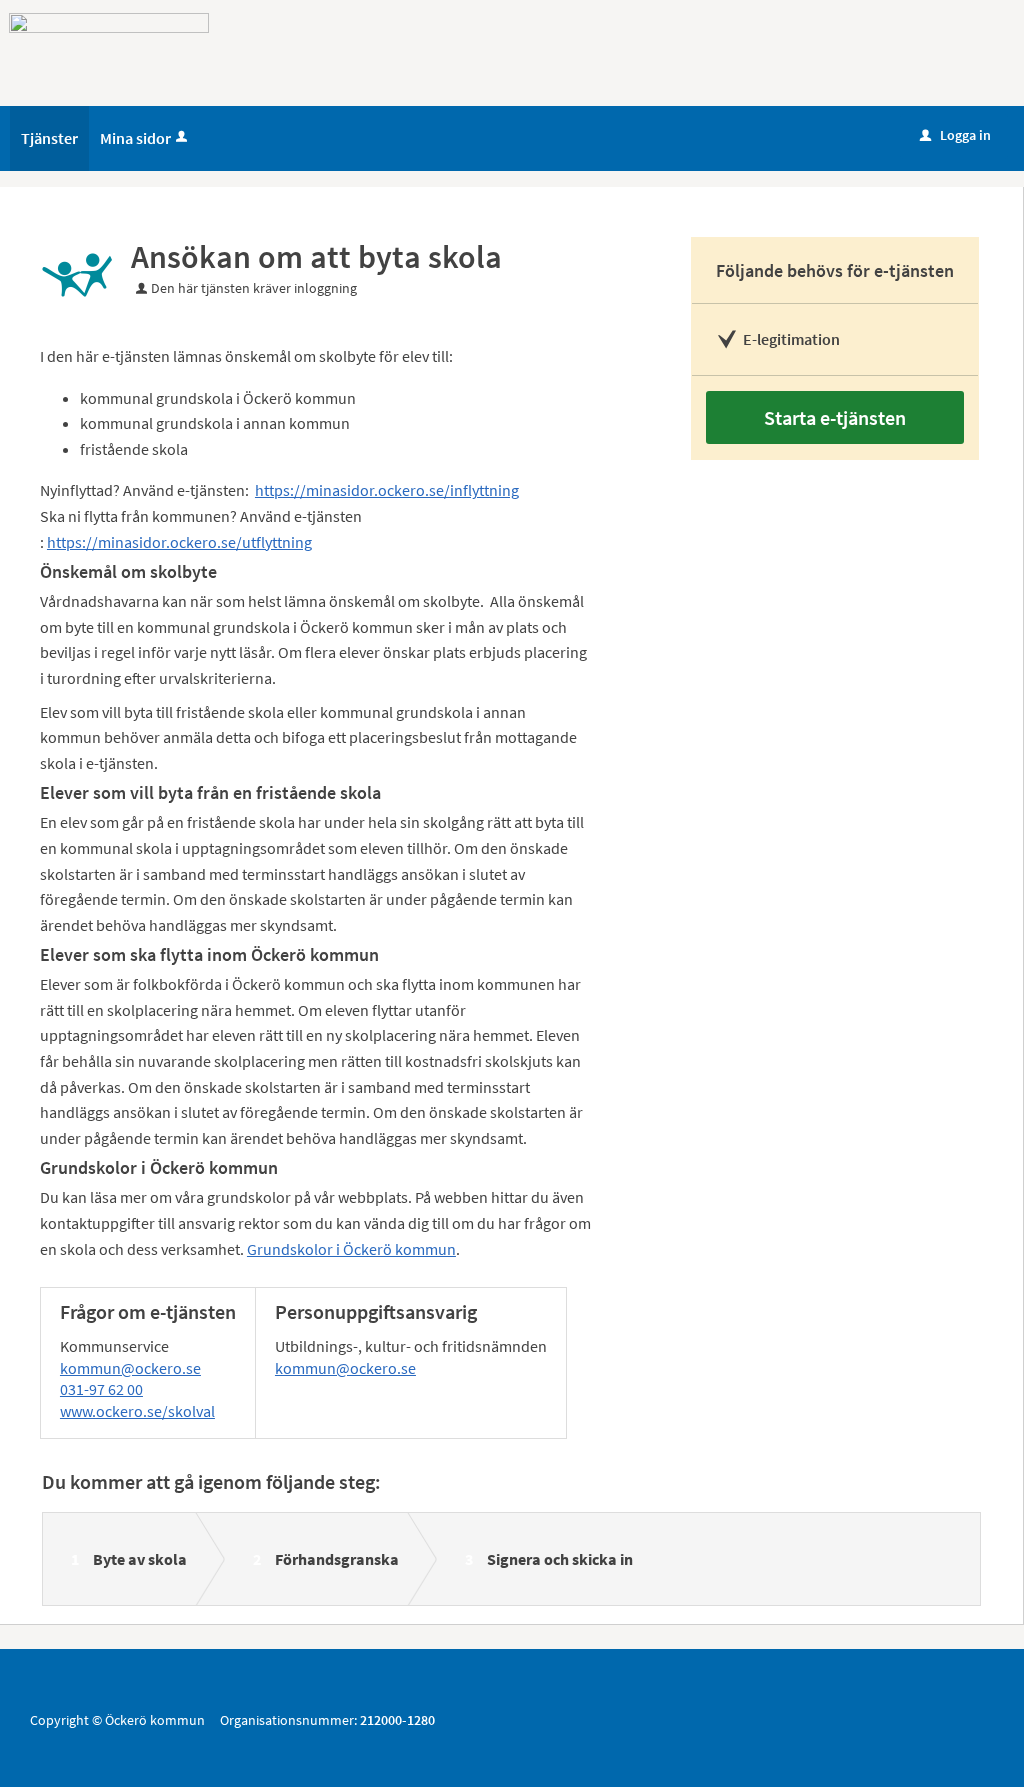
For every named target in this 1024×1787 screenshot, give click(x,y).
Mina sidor (135, 138)
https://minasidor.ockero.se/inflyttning (387, 490)
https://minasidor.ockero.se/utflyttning (179, 542)
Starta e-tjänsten (835, 417)
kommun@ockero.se (130, 1368)
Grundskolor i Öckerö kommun (351, 1249)
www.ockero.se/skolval (137, 1411)
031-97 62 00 (101, 1389)
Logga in (955, 135)
